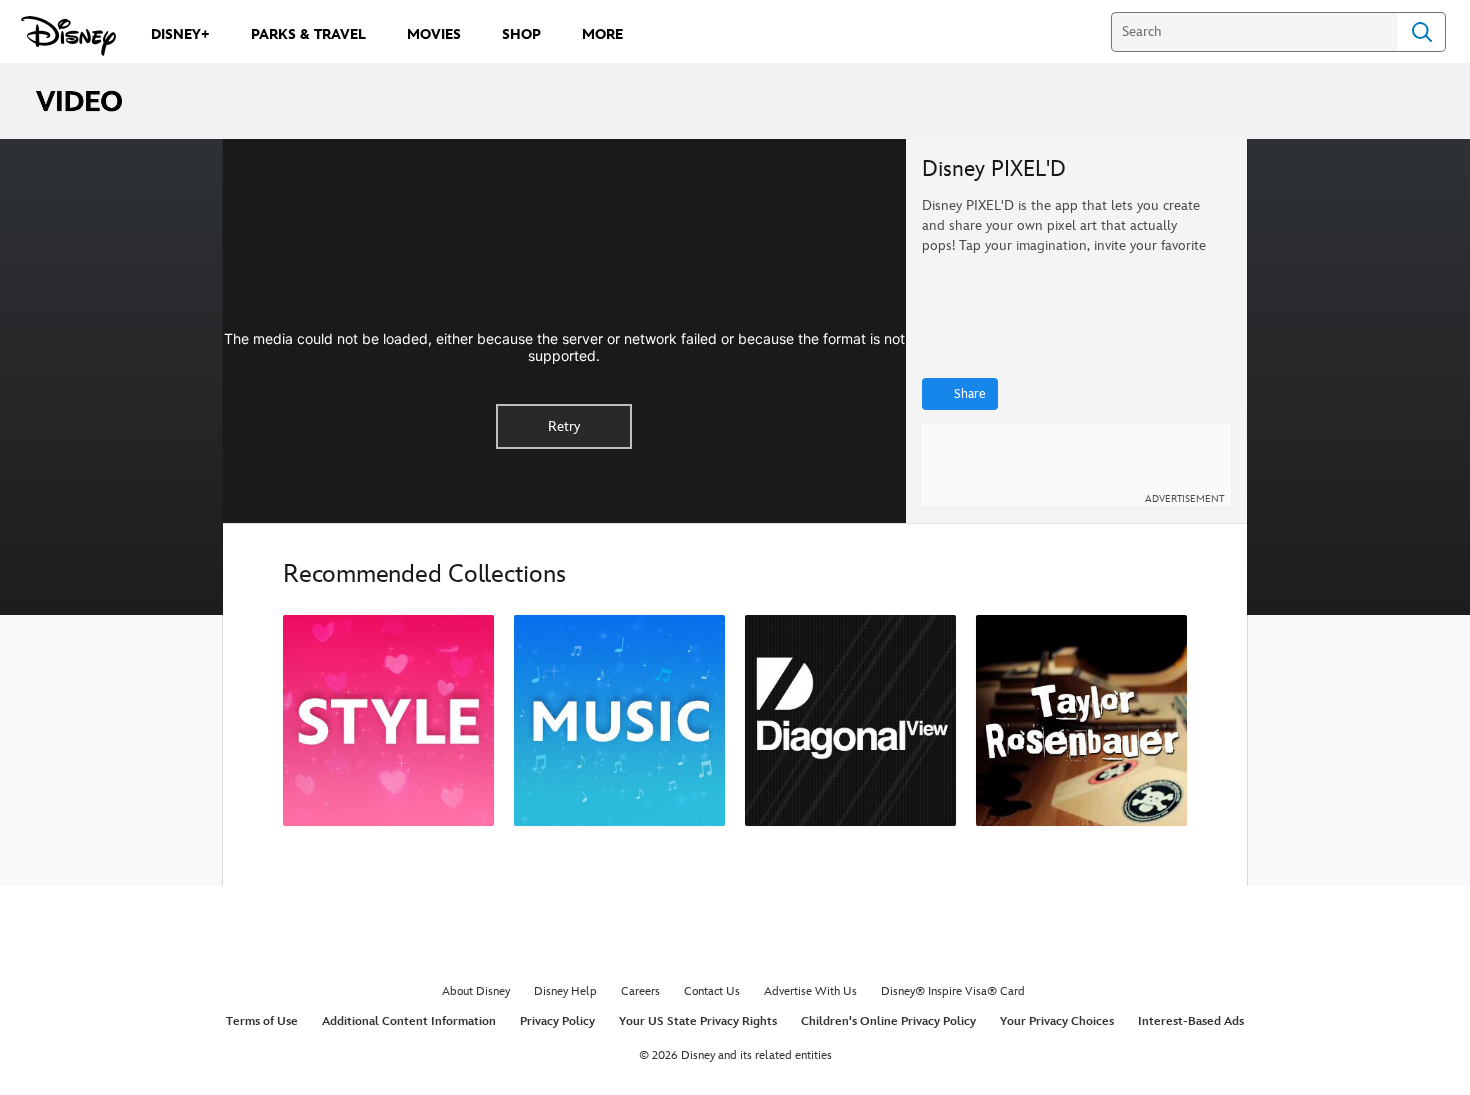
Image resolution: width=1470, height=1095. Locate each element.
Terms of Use (262, 1021)
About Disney (476, 991)
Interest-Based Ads (1191, 1021)
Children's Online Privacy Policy (888, 1021)
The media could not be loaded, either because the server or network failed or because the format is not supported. (564, 347)
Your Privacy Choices (1057, 1021)
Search (1422, 32)
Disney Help (565, 991)
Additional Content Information (409, 1021)
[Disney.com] (68, 36)
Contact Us (712, 991)
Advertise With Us (810, 991)
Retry (564, 426)
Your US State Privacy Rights (698, 1021)
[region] (564, 331)
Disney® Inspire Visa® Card (953, 991)
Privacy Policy (557, 1021)
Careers (640, 991)
